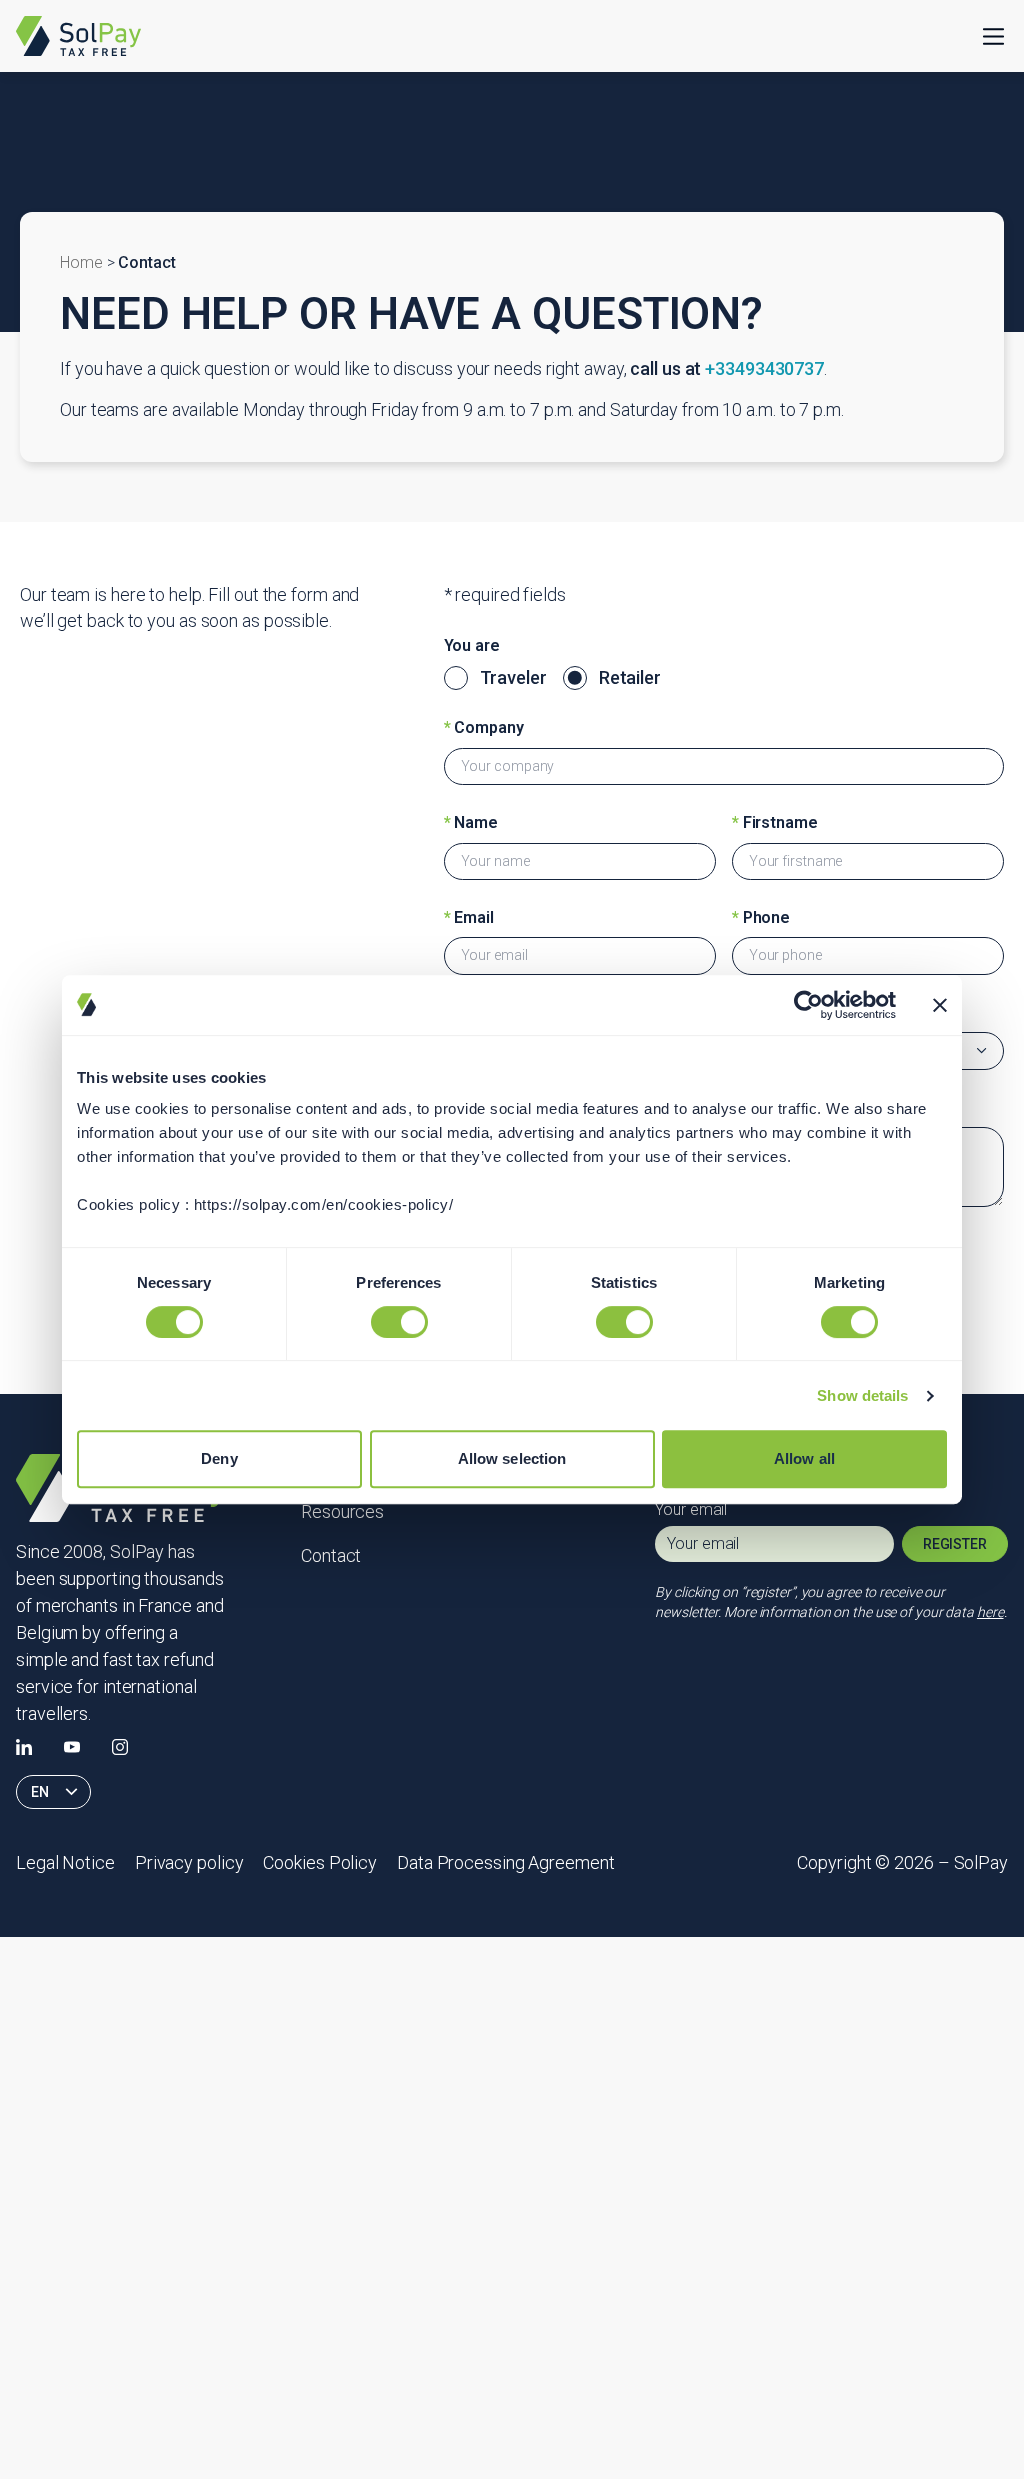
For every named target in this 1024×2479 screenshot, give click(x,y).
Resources (342, 1511)
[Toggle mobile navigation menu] (993, 36)
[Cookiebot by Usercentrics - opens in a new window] (808, 1005)
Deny (219, 1458)
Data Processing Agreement (506, 1862)
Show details (862, 1395)
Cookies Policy (320, 1862)
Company (484, 727)
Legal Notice (65, 1862)
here (990, 1612)
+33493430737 (764, 368)
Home (81, 262)
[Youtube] (72, 1747)
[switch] (399, 1322)
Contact (331, 1555)
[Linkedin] (24, 1747)
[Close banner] (940, 1005)
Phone (761, 917)
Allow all (804, 1458)
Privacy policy (189, 1862)
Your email (691, 1509)
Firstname (775, 822)
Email (469, 917)
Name (471, 822)
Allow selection (512, 1458)
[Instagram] (120, 1747)
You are (472, 645)
